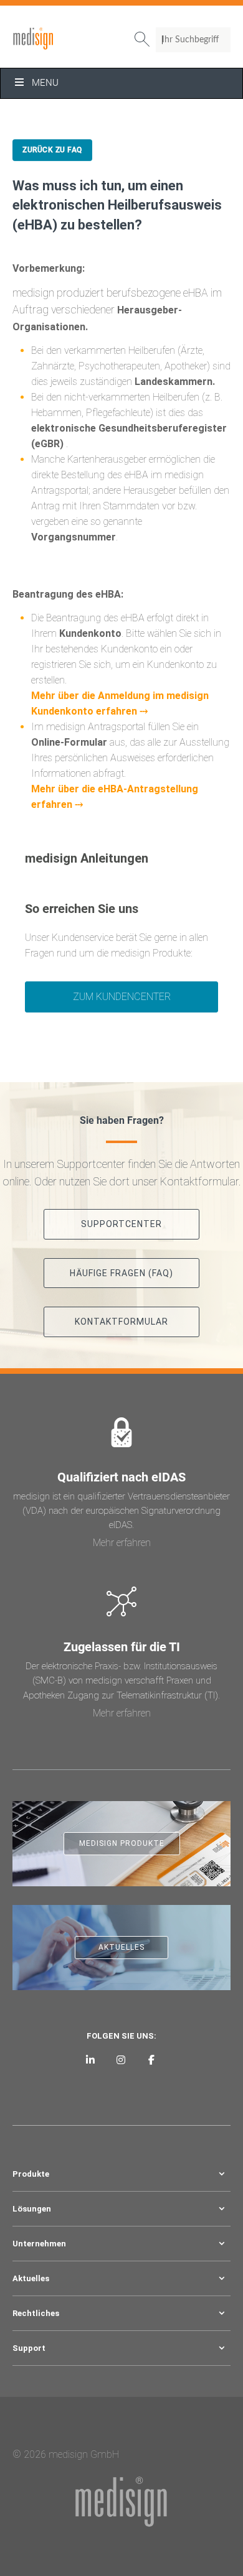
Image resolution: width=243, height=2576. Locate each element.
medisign (64, 39)
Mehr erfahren (122, 1543)
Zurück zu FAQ (52, 150)
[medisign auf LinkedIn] (91, 2059)
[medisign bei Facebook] (151, 2059)
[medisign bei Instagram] (121, 2059)
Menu (45, 83)
